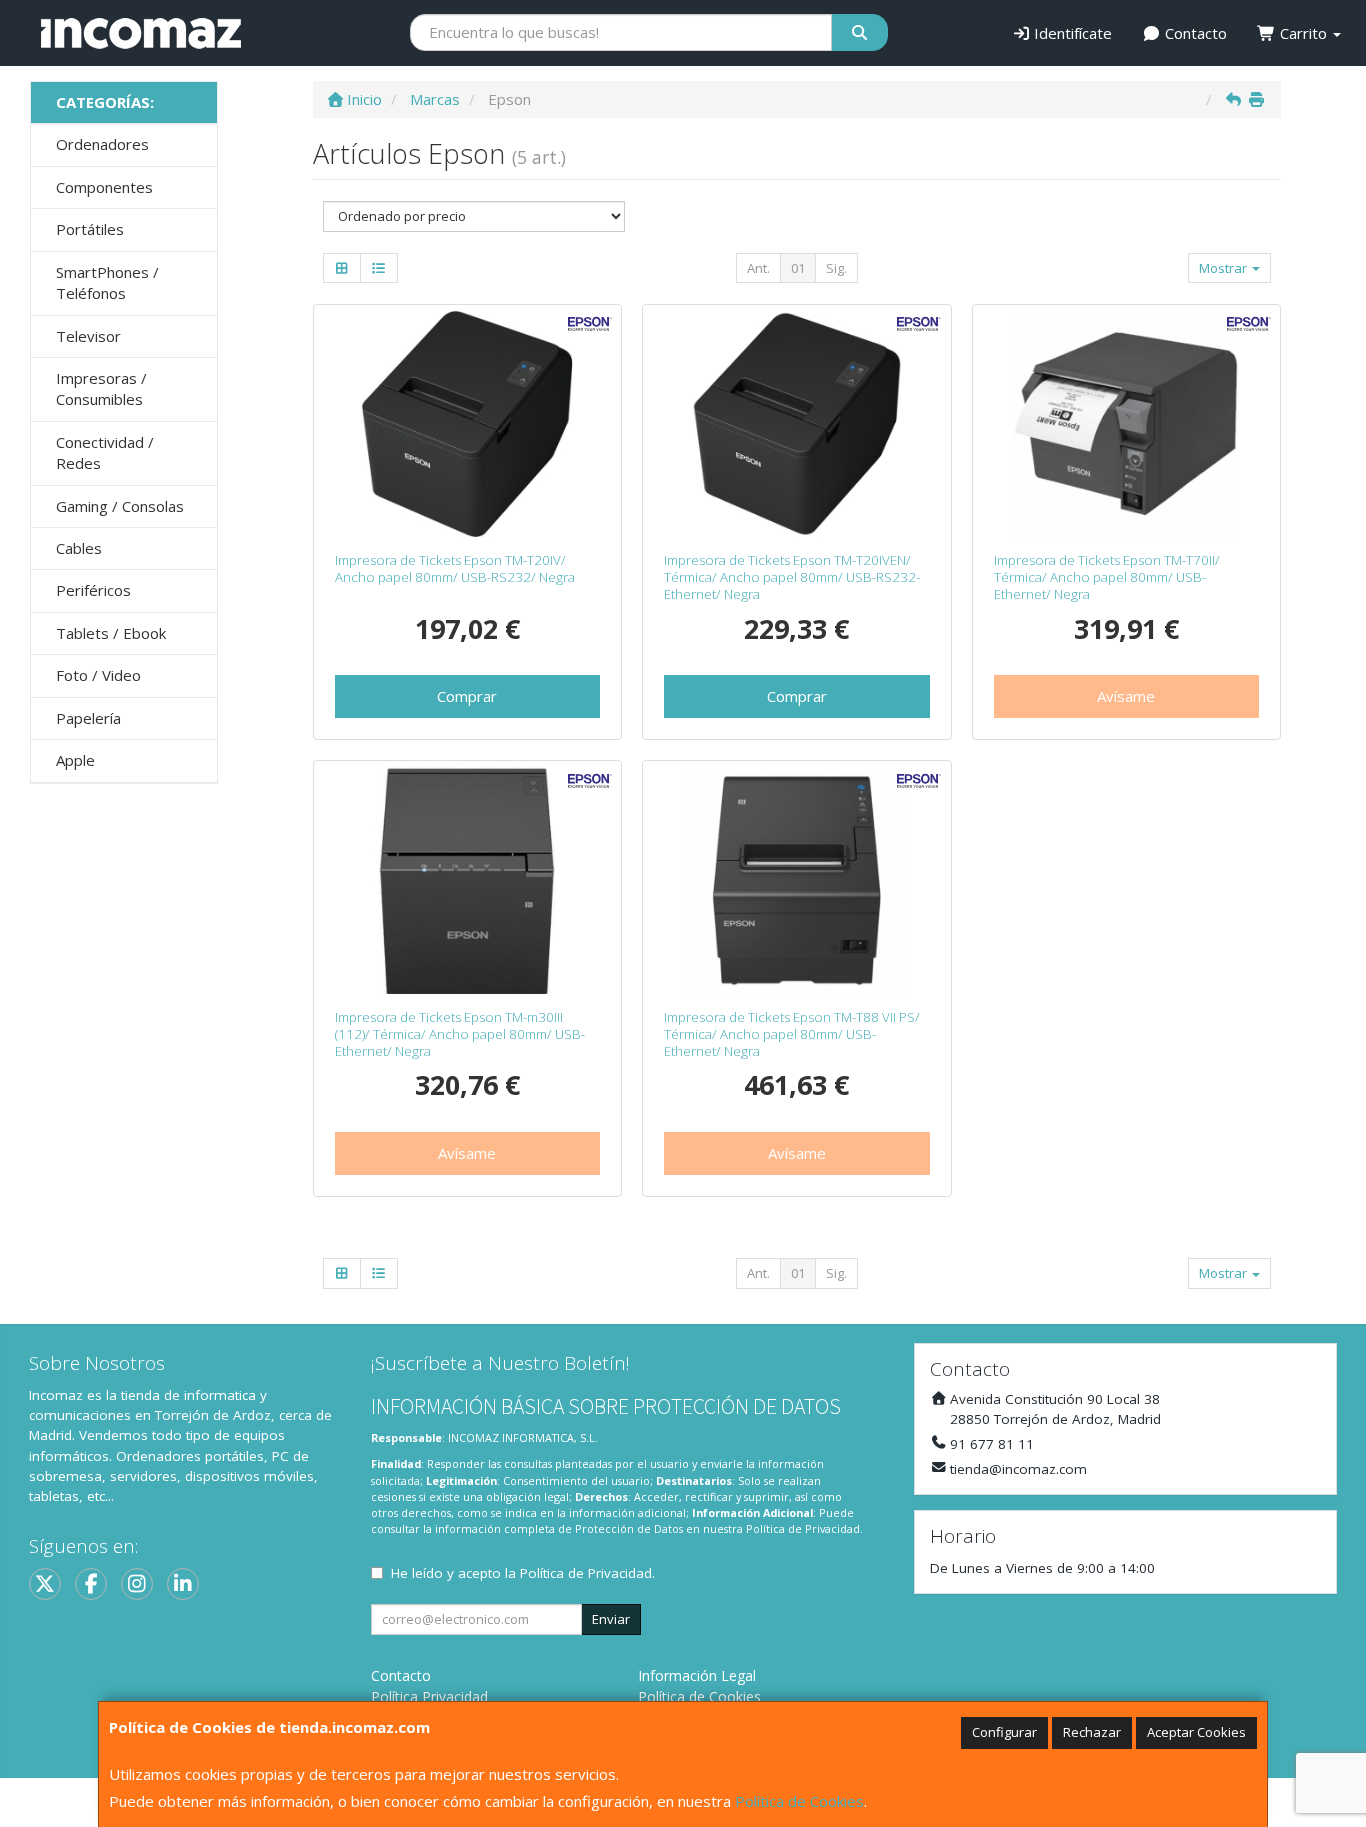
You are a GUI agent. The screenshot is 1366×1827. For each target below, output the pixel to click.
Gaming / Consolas (120, 506)
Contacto (1194, 33)
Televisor (88, 336)
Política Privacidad (429, 1696)
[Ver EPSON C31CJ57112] (797, 880)
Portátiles (90, 229)
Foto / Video (98, 675)
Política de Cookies (799, 1801)
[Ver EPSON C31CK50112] (467, 880)
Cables (79, 548)
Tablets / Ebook (111, 633)
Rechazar (1092, 1732)
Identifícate (1071, 33)
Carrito (1303, 33)
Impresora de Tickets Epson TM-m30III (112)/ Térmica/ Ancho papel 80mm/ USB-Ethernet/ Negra (460, 1034)
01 (798, 268)
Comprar (467, 696)
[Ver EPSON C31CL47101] (467, 424)
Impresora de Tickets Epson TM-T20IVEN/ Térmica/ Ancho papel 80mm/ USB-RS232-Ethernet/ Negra (792, 577)
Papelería (88, 718)
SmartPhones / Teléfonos (107, 282)
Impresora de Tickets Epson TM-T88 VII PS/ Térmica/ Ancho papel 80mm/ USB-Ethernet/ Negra (792, 1034)
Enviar (611, 1619)
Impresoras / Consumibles (101, 388)
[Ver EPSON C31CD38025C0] (1126, 424)
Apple (75, 760)
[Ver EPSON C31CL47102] (797, 424)
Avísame (1126, 696)
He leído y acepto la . (523, 1573)
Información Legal (697, 1675)
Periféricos (93, 590)
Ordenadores (102, 144)
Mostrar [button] (1224, 268)
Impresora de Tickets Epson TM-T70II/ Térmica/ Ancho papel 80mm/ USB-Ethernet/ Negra (1107, 577)
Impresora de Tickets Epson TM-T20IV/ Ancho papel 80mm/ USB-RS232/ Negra (455, 568)
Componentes (104, 187)
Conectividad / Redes (105, 452)
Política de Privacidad (803, 1528)
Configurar (1004, 1732)
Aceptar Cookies (1196, 1732)
